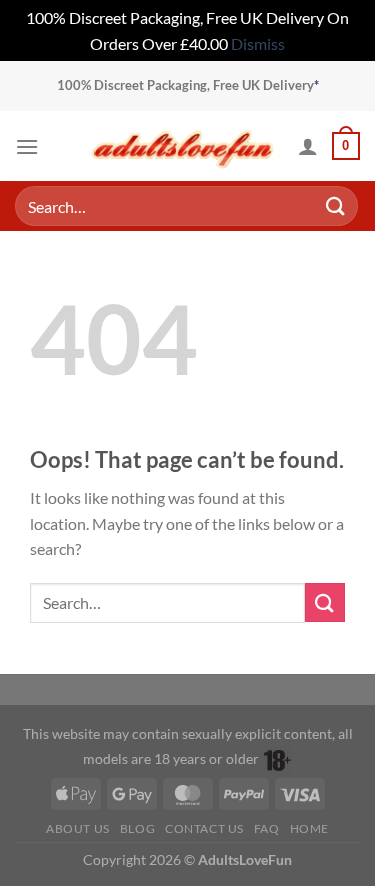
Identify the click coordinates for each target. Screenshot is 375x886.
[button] (27, 146)
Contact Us (204, 828)
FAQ (267, 828)
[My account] (308, 146)
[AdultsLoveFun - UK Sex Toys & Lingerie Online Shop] (183, 146)
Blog (137, 828)
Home (309, 828)
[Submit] (336, 206)
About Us (78, 828)
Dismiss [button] (258, 43)
